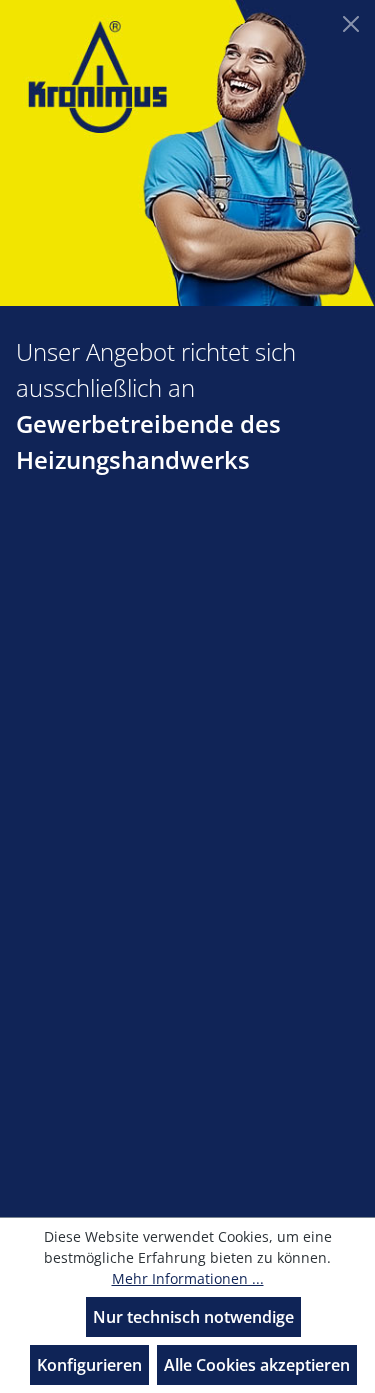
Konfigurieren (89, 1365)
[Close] (351, 24)
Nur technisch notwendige (193, 1317)
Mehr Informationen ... (188, 1278)
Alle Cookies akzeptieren (257, 1365)
